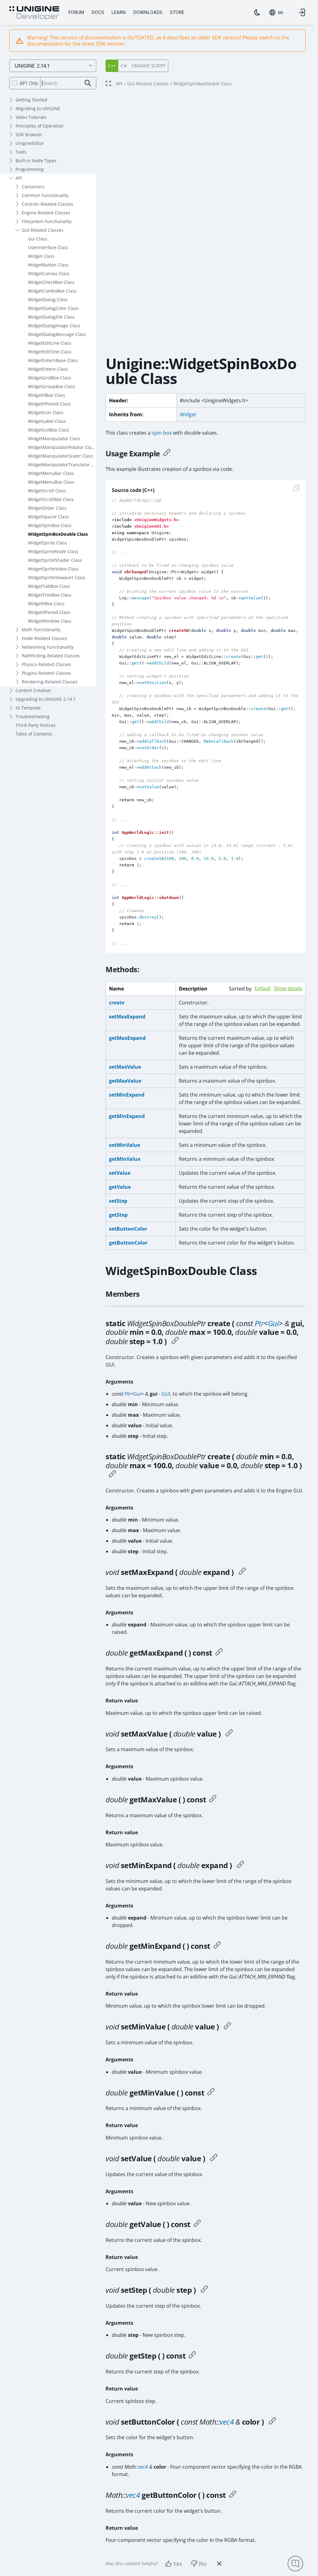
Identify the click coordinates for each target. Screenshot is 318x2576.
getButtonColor (128, 1243)
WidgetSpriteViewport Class (57, 577)
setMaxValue (125, 1067)
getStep (118, 1215)
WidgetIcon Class (46, 412)
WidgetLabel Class (47, 421)
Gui (273, 1323)
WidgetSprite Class (48, 543)
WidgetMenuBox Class (51, 482)
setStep (118, 1201)
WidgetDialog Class (48, 300)
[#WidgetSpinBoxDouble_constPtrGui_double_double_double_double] (175, 1341)
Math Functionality (41, 630)
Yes (178, 2564)
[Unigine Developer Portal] (34, 13)
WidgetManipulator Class (54, 438)
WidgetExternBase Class (53, 360)
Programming (30, 169)
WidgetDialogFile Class (51, 317)
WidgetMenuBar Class (51, 473)
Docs (98, 12)
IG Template (28, 708)
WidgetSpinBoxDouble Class (58, 534)
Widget (188, 414)
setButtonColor (128, 1229)
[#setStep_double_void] (204, 2290)
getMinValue (125, 1159)
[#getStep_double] (192, 2356)
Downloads (148, 12)
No (203, 2564)
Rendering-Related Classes (50, 682)
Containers (33, 187)
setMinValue (125, 1145)
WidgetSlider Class (47, 508)
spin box (162, 433)
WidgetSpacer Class (48, 517)
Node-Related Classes (44, 638)
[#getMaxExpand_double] (219, 1653)
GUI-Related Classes (43, 230)
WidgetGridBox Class (50, 378)
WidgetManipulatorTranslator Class (62, 465)
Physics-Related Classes (46, 664)
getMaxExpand (127, 1038)
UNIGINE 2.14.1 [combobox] (32, 66)
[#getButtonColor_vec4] (233, 2495)
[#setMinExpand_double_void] (240, 1865)
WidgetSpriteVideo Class (53, 569)
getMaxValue (125, 1081)
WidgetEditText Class (50, 352)
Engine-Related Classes (46, 213)
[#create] (167, 454)
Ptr (259, 1323)
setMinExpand (127, 1095)
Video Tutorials (31, 117)
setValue (120, 1173)
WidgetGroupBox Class (52, 386)
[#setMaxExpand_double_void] (242, 1572)
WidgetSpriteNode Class (53, 551)
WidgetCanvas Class (49, 273)
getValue (120, 1187)
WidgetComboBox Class (52, 291)
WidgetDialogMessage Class (57, 334)
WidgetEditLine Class (50, 343)
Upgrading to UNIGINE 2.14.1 (46, 699)
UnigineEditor (30, 143)
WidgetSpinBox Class (50, 525)
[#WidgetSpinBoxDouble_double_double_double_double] (112, 1475)
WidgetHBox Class (47, 395)
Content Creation (33, 690)
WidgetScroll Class (47, 491)
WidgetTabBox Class (49, 586)
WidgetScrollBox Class (51, 499)
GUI (166, 1394)
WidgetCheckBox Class (51, 282)
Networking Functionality (48, 647)
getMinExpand (127, 1116)
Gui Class (38, 239)
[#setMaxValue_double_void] (229, 1734)
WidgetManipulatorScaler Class (61, 456)
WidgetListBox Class (49, 430)
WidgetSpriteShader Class (55, 560)
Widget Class (41, 256)
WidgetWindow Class (50, 621)
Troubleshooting (33, 716)
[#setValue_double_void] (214, 2158)
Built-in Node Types (36, 161)
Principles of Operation (40, 126)
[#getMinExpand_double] (217, 1946)
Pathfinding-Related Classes (51, 656)
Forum (76, 12)
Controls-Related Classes (48, 204)
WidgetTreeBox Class (50, 595)
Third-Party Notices (36, 725)
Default (263, 988)
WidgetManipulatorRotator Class (62, 447)
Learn (119, 12)
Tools (21, 152)
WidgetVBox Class (46, 604)
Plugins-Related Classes (46, 673)
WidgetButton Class (48, 265)
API (19, 178)
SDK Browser (29, 134)
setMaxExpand (127, 1017)
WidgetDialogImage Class (54, 326)
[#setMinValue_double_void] (227, 2027)
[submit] (88, 83)
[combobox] (276, 12)
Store (177, 12)
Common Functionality (45, 195)
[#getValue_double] (197, 2224)
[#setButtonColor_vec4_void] (272, 2422)
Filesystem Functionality (47, 221)
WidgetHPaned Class (49, 404)
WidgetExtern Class (48, 369)
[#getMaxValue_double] (213, 1800)
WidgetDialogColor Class (53, 308)
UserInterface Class (48, 247)
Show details (288, 988)
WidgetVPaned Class (49, 612)
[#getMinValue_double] (211, 2093)
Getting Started (31, 100)
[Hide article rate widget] (219, 2564)
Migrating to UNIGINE (38, 108)
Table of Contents (34, 734)
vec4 (227, 2422)
